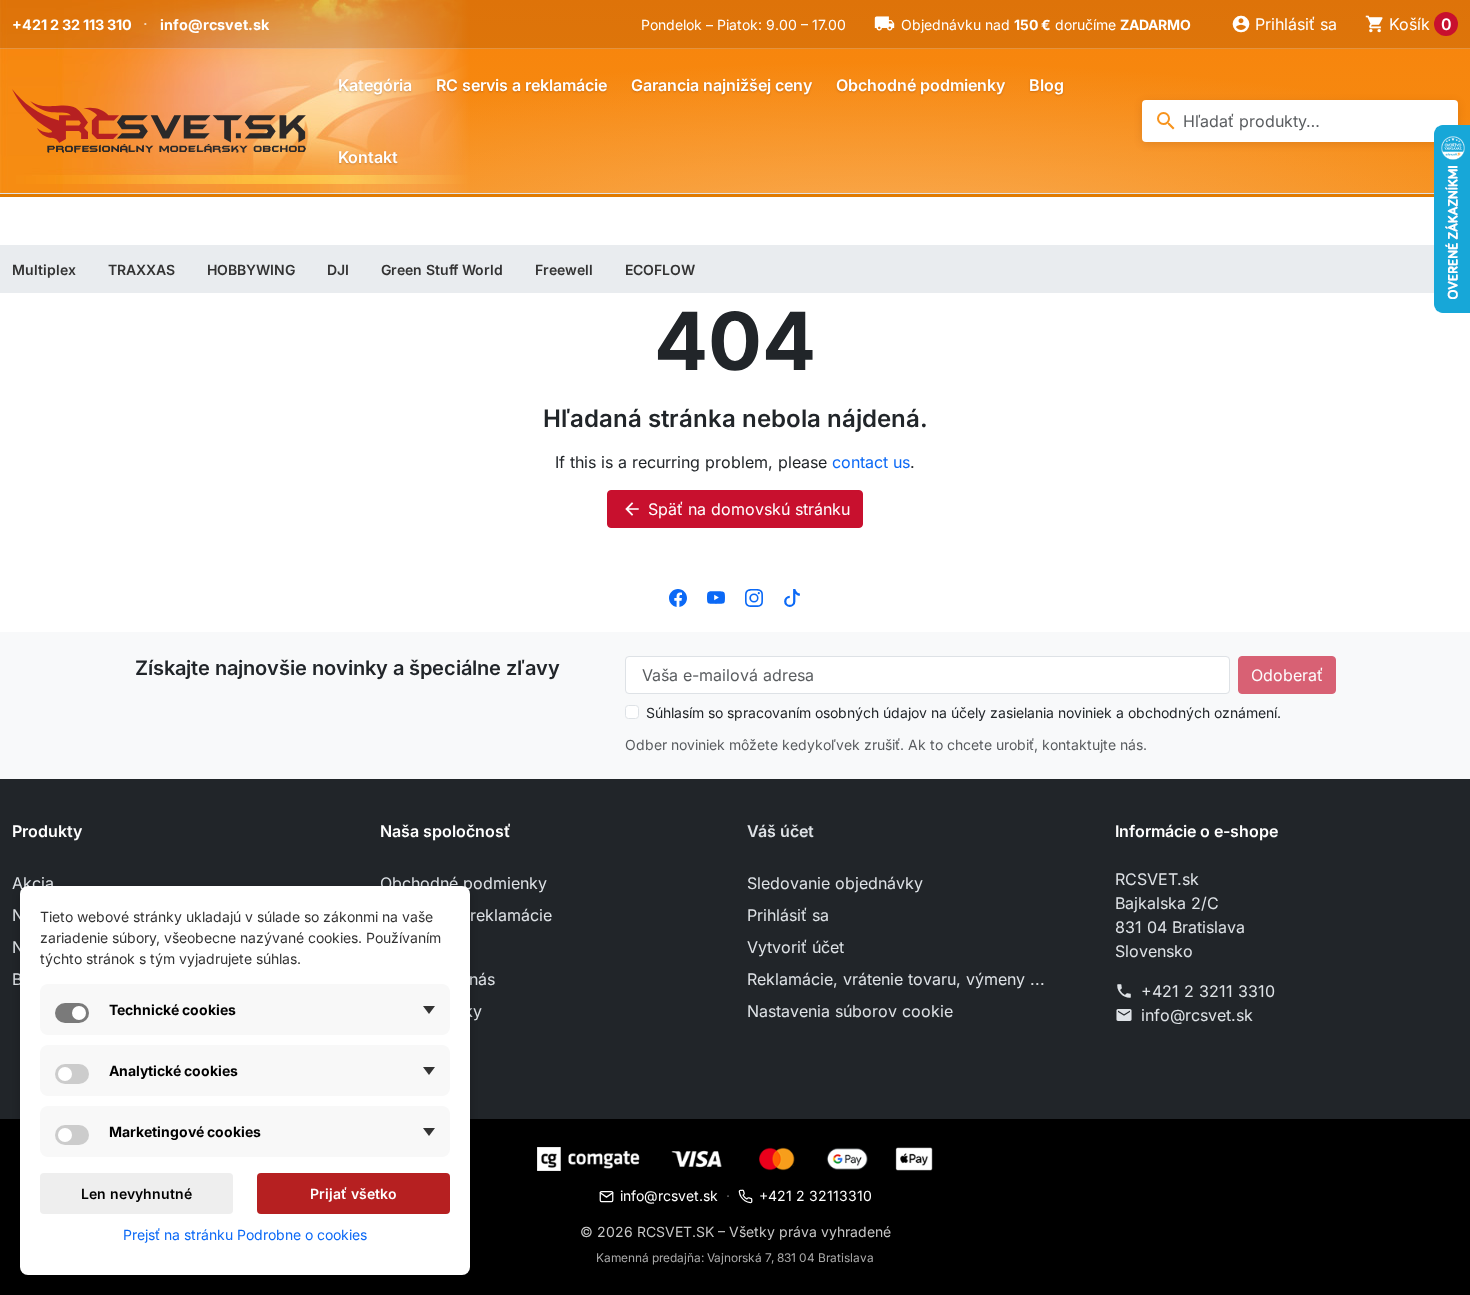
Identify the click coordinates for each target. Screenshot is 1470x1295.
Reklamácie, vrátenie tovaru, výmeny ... (896, 979)
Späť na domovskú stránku (736, 509)
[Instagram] (754, 596)
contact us (871, 462)
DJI (338, 269)
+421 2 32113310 (815, 1195)
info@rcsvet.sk (214, 24)
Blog (1046, 85)
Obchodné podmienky (920, 85)
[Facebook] (678, 596)
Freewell (564, 269)
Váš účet (780, 831)
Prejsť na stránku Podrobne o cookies (245, 1234)
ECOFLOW (660, 269)
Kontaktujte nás (437, 979)
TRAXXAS (141, 269)
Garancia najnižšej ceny (721, 85)
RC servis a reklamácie (521, 85)
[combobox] (1300, 121)
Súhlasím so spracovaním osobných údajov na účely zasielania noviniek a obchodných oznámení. (963, 712)
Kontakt (368, 157)
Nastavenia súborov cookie (850, 1011)
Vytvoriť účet (795, 947)
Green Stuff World (442, 269)
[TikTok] (792, 596)
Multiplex (44, 269)
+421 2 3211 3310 (1208, 991)
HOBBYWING (251, 269)
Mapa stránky (431, 1011)
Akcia (33, 883)
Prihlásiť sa (788, 915)
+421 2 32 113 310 (72, 24)
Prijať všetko (353, 1193)
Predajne (413, 1043)
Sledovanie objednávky (835, 883)
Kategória (375, 85)
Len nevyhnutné (136, 1193)
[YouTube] (716, 596)
